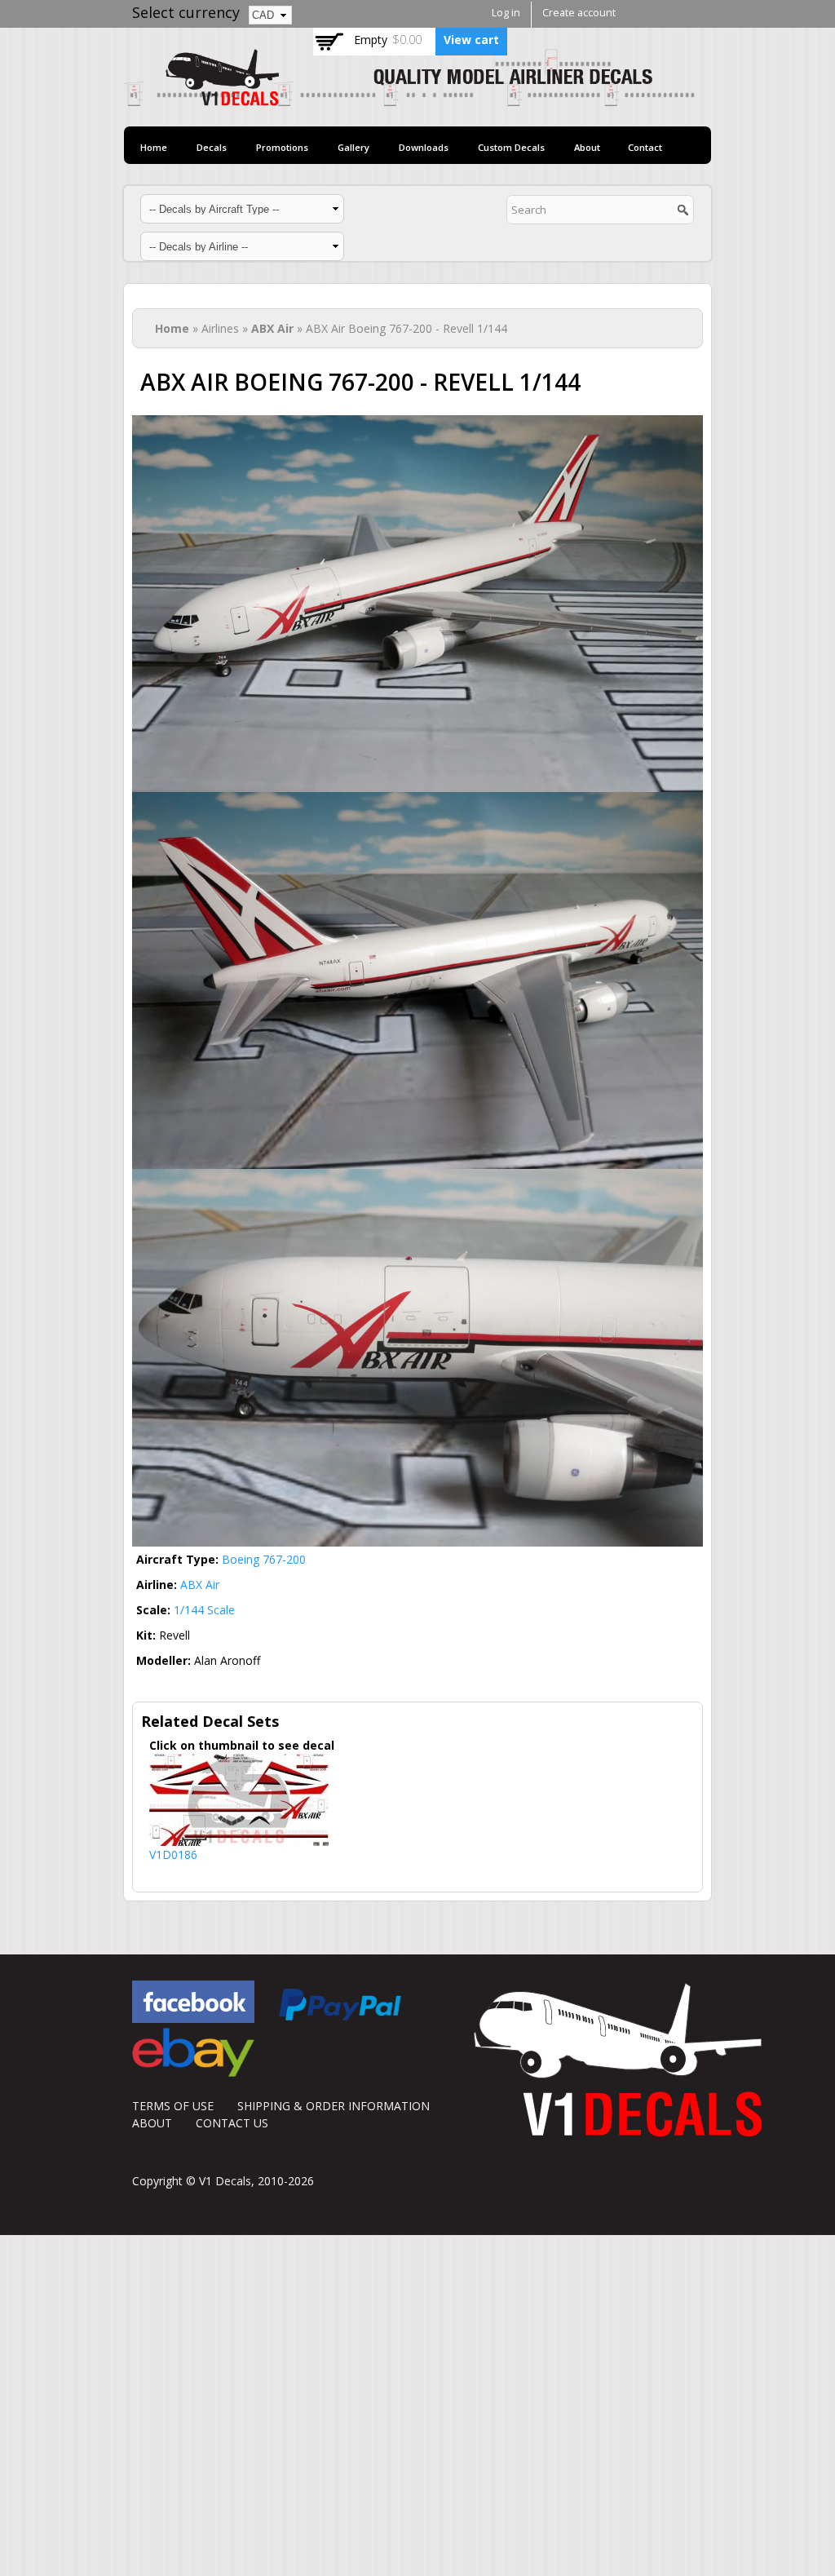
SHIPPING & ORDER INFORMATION (334, 2106)
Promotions (282, 147)
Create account (579, 13)
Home (154, 147)
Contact (645, 147)
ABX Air (272, 328)
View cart (471, 40)
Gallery (353, 147)
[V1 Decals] (409, 97)
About (587, 147)
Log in (506, 13)
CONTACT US (232, 2123)
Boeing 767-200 (264, 1559)
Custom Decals (511, 147)
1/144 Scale (204, 1610)
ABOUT (152, 2123)
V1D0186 (173, 1855)
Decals (212, 147)
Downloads (424, 147)
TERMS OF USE (173, 2106)
